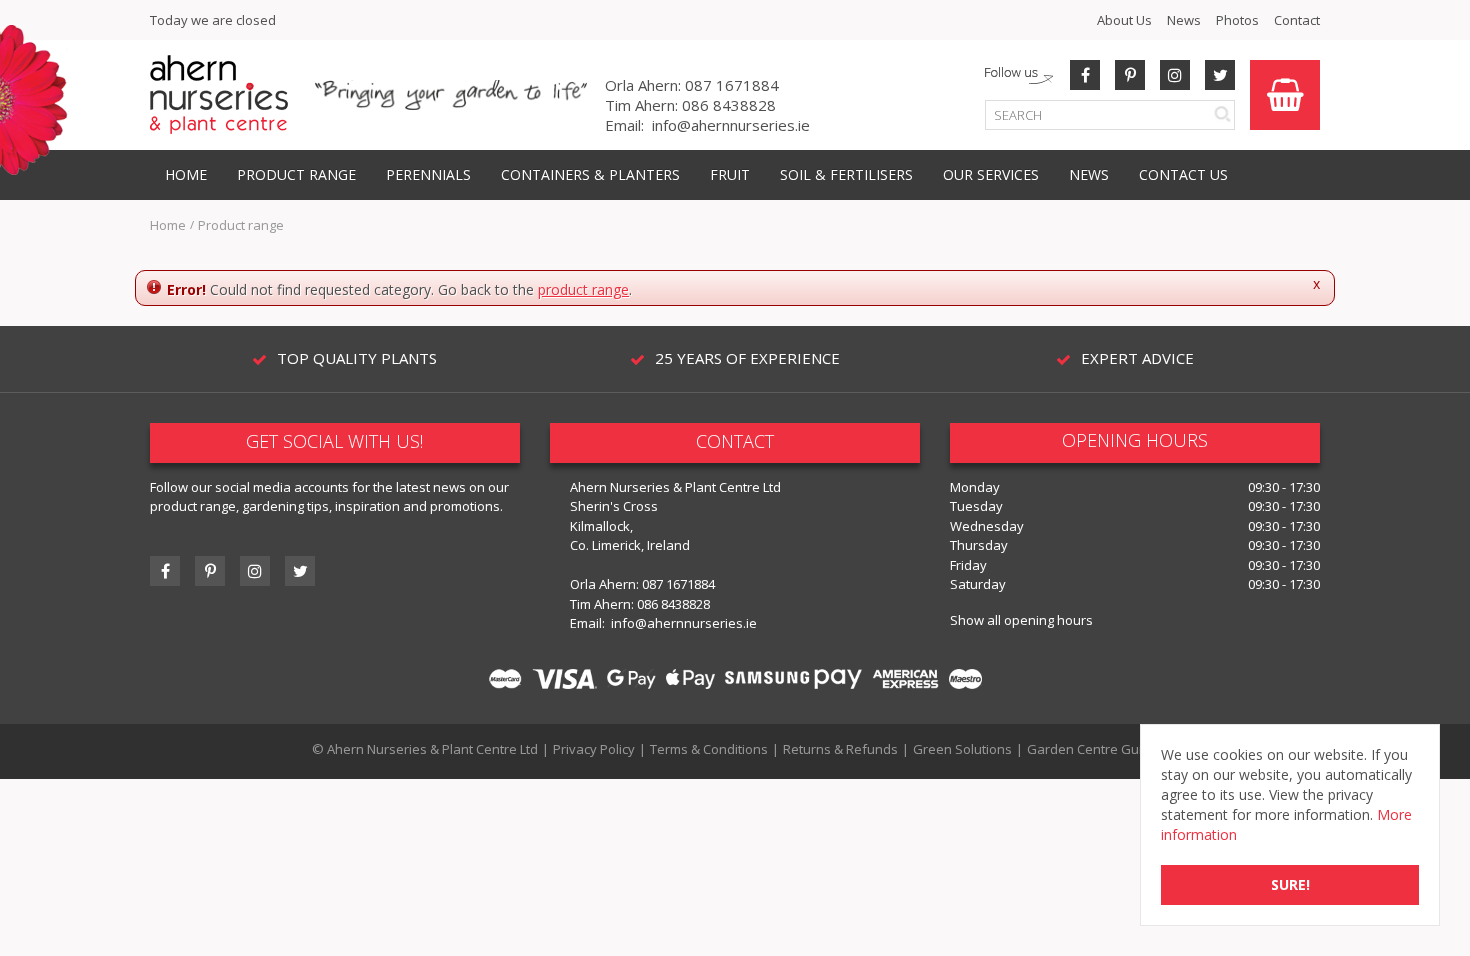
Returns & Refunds (840, 749)
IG (255, 571)
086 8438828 (729, 105)
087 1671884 (732, 85)
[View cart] (1285, 95)
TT (300, 571)
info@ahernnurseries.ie (731, 125)
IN (1175, 75)
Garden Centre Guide (1092, 749)
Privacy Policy (594, 749)
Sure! (1290, 884)
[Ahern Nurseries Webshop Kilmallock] (219, 93)
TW (1220, 75)
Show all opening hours (1021, 620)
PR (1130, 75)
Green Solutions (962, 749)
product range (583, 289)
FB (1085, 75)
